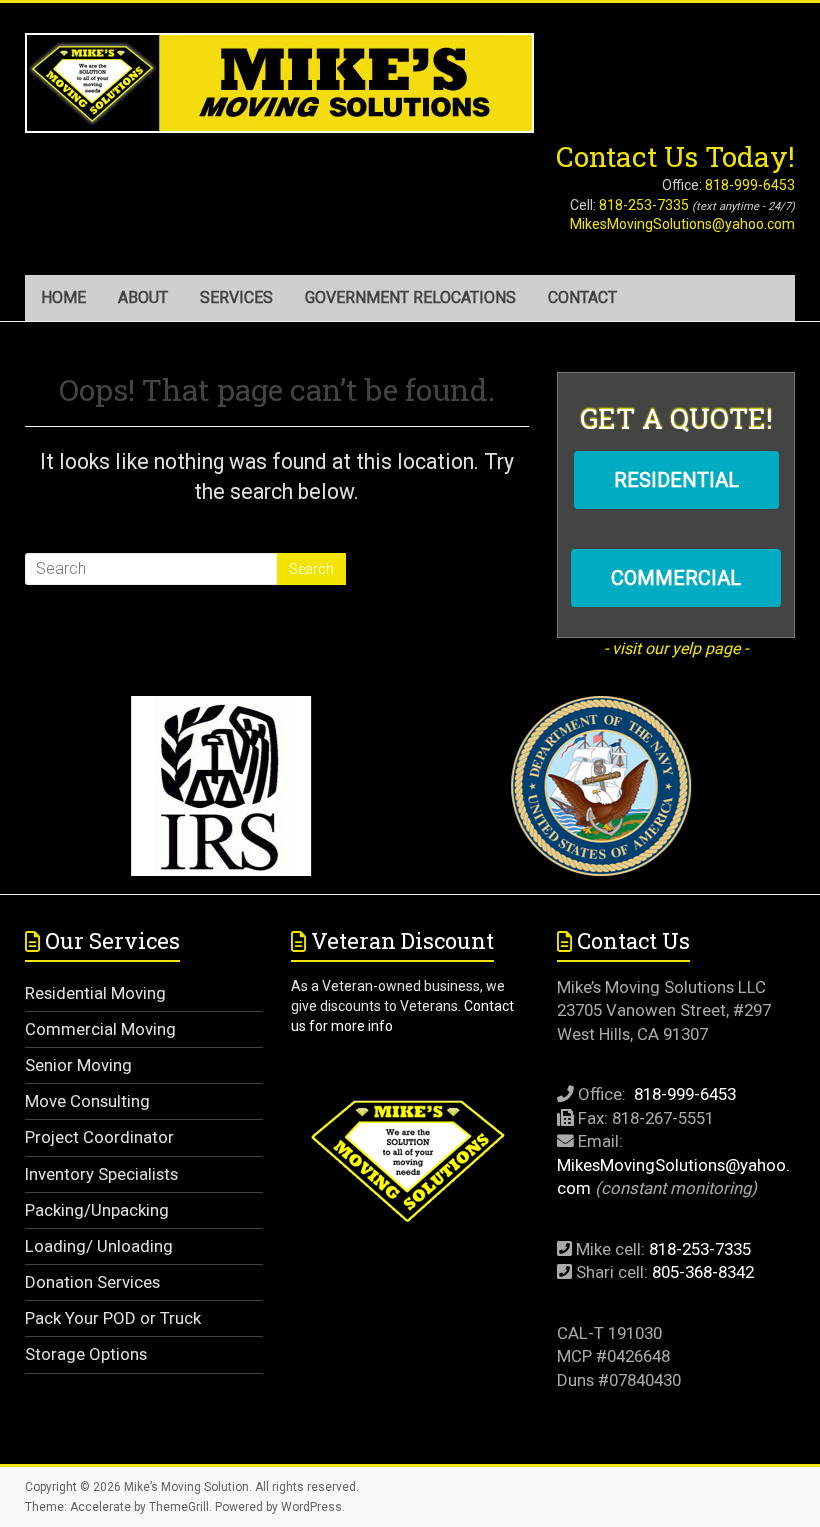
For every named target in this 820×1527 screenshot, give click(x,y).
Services (236, 297)
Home (63, 297)
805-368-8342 (703, 1272)
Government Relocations (410, 297)
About (143, 297)
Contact (582, 297)
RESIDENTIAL (676, 480)
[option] (220, 795)
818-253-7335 (644, 205)
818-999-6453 (750, 185)
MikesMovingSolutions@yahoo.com (682, 224)
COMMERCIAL (676, 578)
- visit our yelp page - (676, 648)
